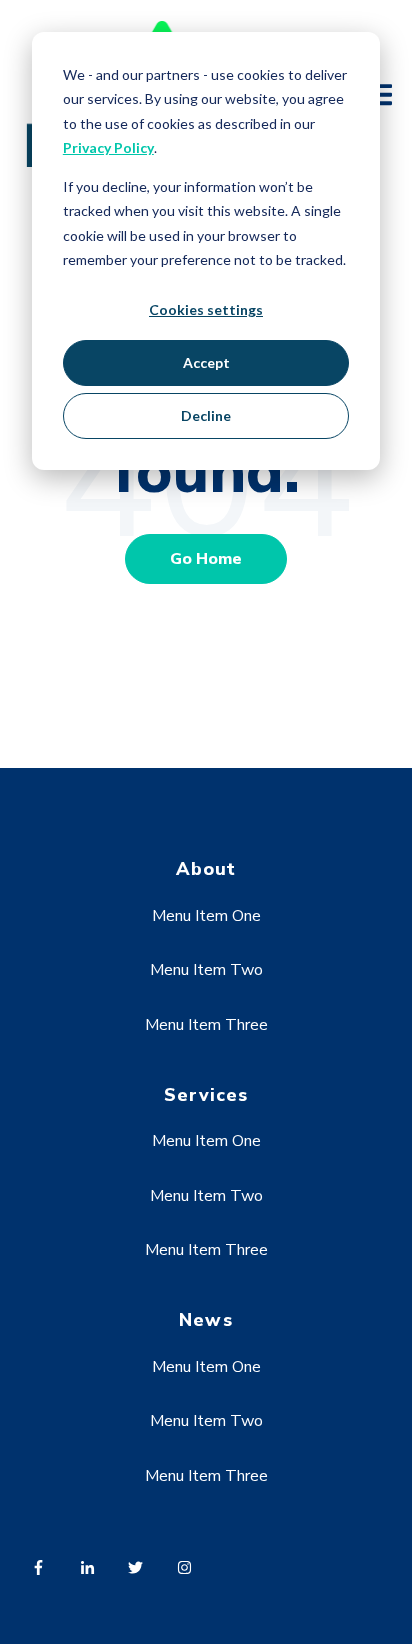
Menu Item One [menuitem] (206, 916)
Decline (206, 415)
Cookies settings (206, 309)
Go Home (206, 559)
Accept (206, 362)
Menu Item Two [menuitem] (206, 970)
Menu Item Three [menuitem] (206, 1025)
